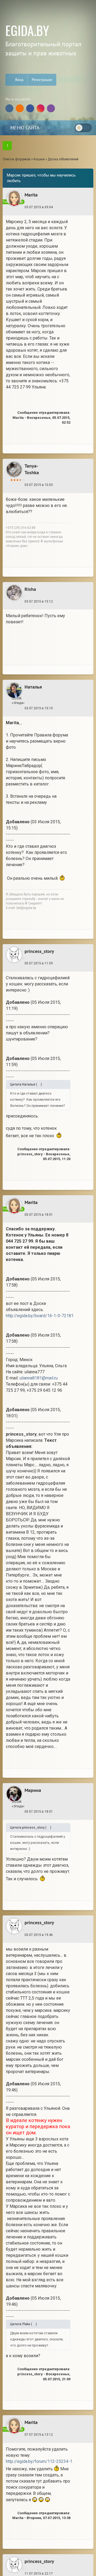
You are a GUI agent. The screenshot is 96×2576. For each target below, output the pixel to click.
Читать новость (48, 1366)
